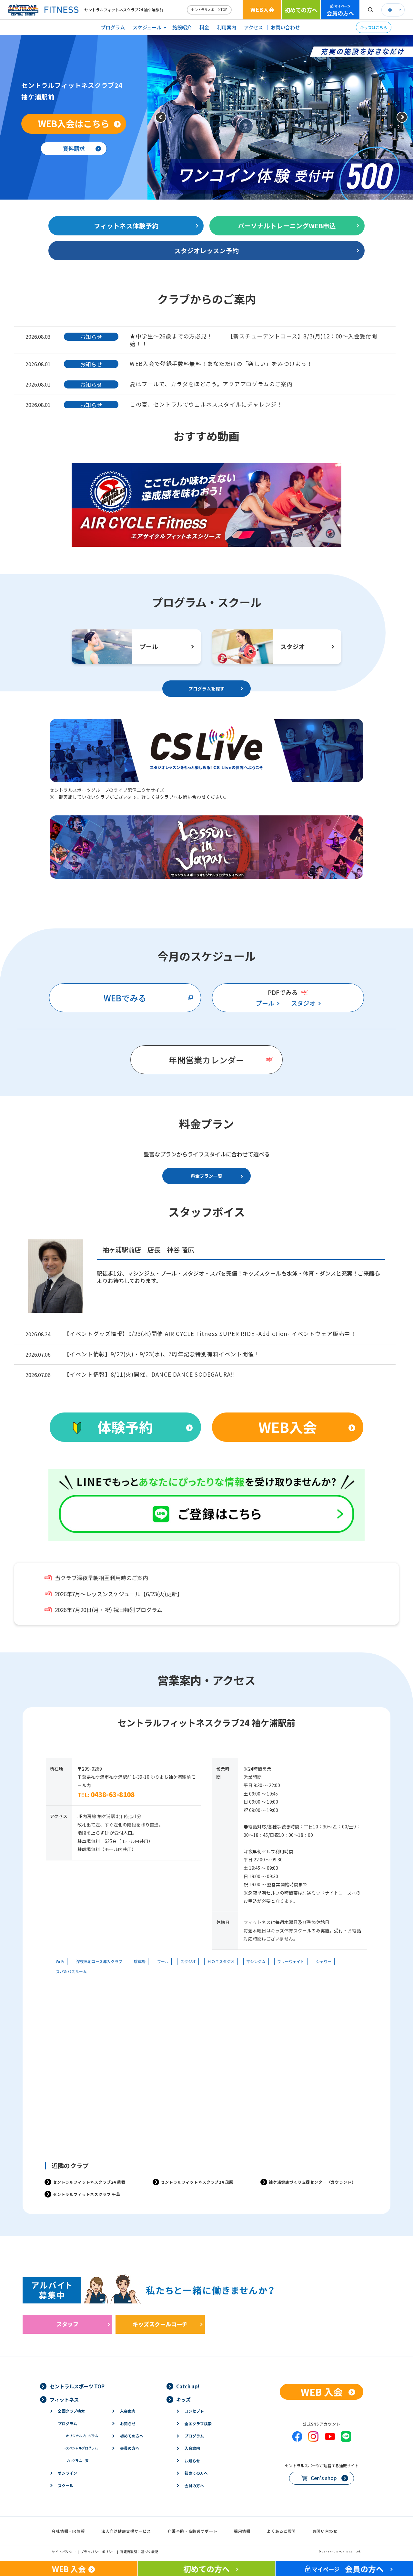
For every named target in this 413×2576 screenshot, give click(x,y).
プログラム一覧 (76, 2461)
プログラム (113, 27)
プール (265, 1003)
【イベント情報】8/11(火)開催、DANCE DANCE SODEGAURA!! (150, 1374)
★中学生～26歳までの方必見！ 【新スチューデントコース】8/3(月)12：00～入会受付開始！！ (253, 340)
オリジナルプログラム (81, 2436)
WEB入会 (262, 10)
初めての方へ (301, 10)
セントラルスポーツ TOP (77, 2386)
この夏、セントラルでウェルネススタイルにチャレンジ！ (206, 404)
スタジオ (303, 1003)
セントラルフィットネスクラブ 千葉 (87, 2194)
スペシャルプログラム (81, 2448)
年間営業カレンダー (206, 1060)
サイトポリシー (64, 2552)
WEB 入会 (322, 2392)
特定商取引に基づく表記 (139, 2552)
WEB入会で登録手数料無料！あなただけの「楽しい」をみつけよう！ (221, 363)
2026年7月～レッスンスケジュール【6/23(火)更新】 (119, 1594)
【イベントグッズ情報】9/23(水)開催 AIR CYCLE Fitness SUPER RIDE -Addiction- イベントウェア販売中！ (210, 1334)
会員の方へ (340, 10)
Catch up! (188, 2386)
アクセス (253, 27)
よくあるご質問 (281, 2531)
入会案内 (128, 2411)
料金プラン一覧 (206, 1176)
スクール (65, 2485)
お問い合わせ (285, 27)
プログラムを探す (206, 688)
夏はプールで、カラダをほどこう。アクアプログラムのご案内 (211, 384)
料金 (204, 27)
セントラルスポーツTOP (209, 10)
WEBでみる (125, 998)
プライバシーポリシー (98, 2552)
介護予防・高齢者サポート (192, 2531)
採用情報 (242, 2531)
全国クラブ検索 (71, 2411)
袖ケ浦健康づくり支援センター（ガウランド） (312, 2182)
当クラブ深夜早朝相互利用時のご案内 (101, 1578)
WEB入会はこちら (74, 123)
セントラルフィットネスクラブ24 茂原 (197, 2182)
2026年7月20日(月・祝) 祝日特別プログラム (109, 1610)
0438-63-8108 (113, 1794)
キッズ (183, 2399)
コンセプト (194, 2411)
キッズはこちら (374, 27)
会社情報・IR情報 (68, 2531)
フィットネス (64, 2399)
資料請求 (74, 148)
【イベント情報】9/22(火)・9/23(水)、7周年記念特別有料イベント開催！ (162, 1354)
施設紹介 (182, 27)
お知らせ (128, 2423)
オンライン (67, 2473)
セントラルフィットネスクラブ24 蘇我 (89, 2182)
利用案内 (227, 27)
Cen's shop (324, 2478)
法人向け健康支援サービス (126, 2531)
